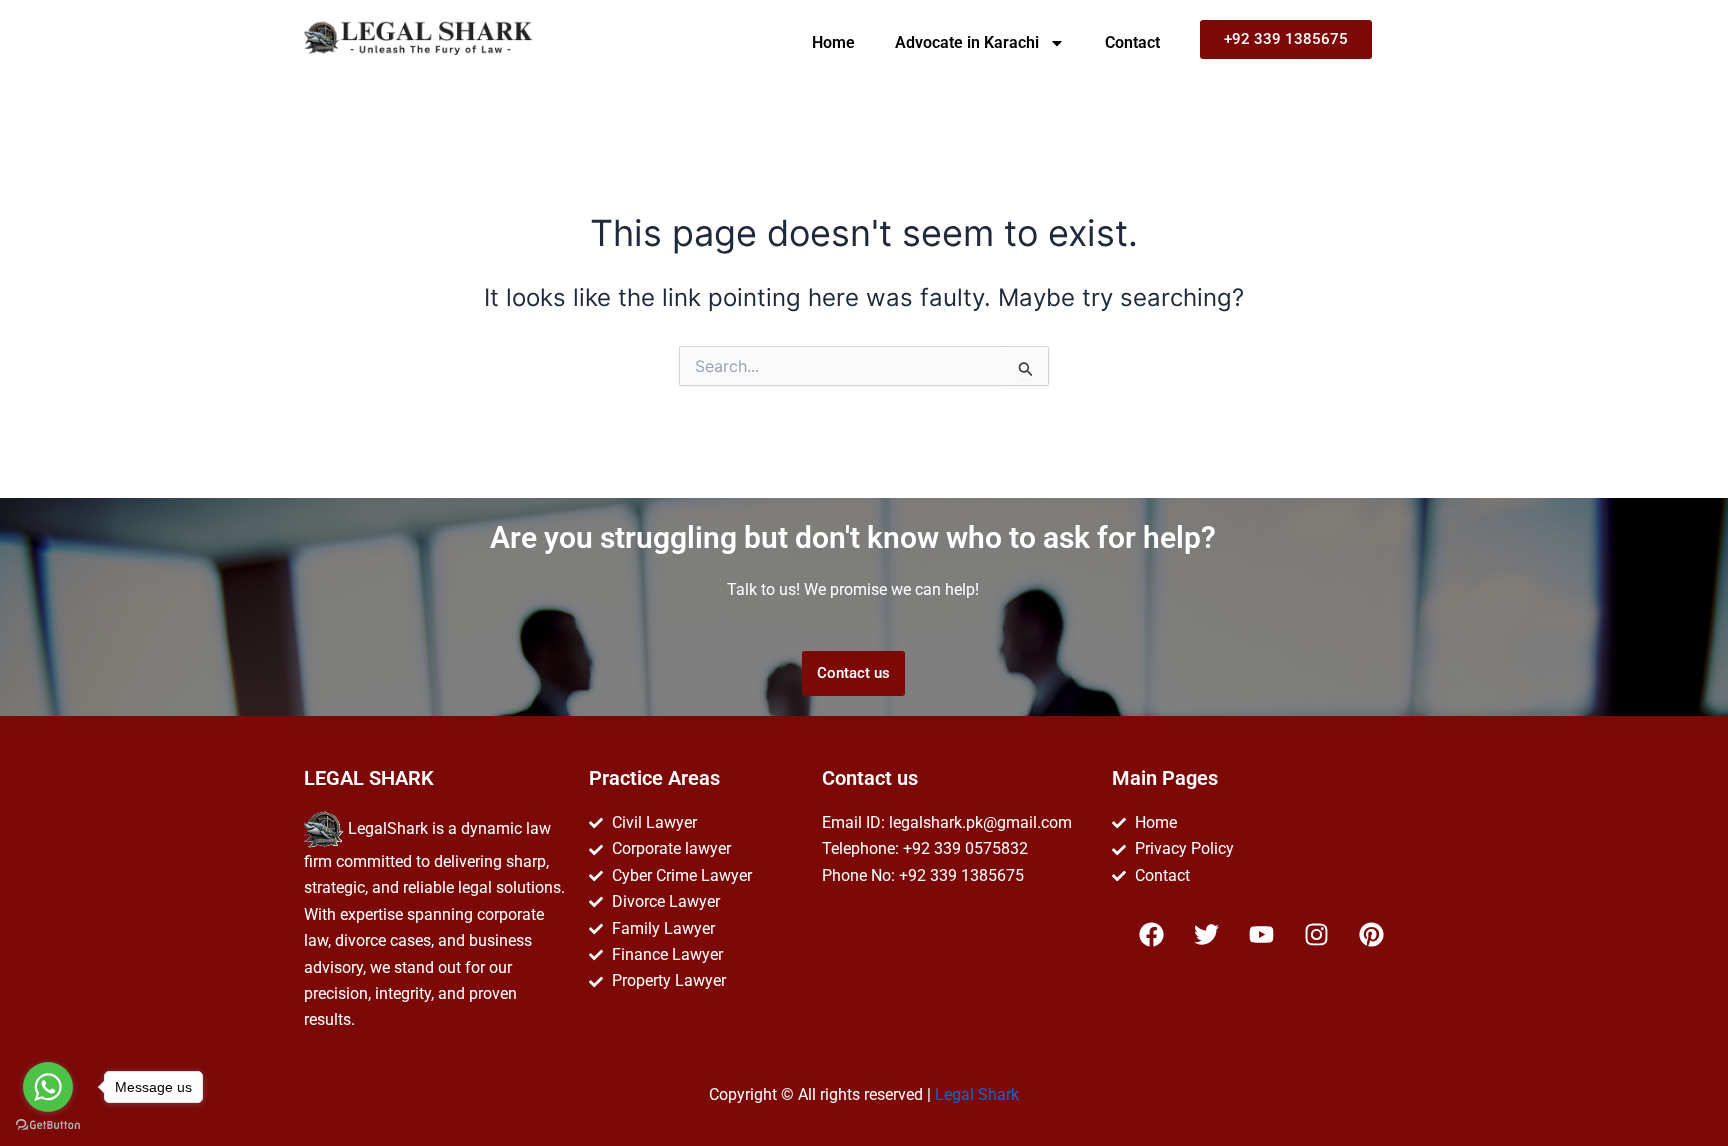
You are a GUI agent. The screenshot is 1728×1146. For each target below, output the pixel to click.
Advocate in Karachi (967, 42)
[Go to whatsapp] (48, 1087)
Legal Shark (977, 1094)
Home (833, 42)
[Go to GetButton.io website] (48, 1125)
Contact (1132, 42)
